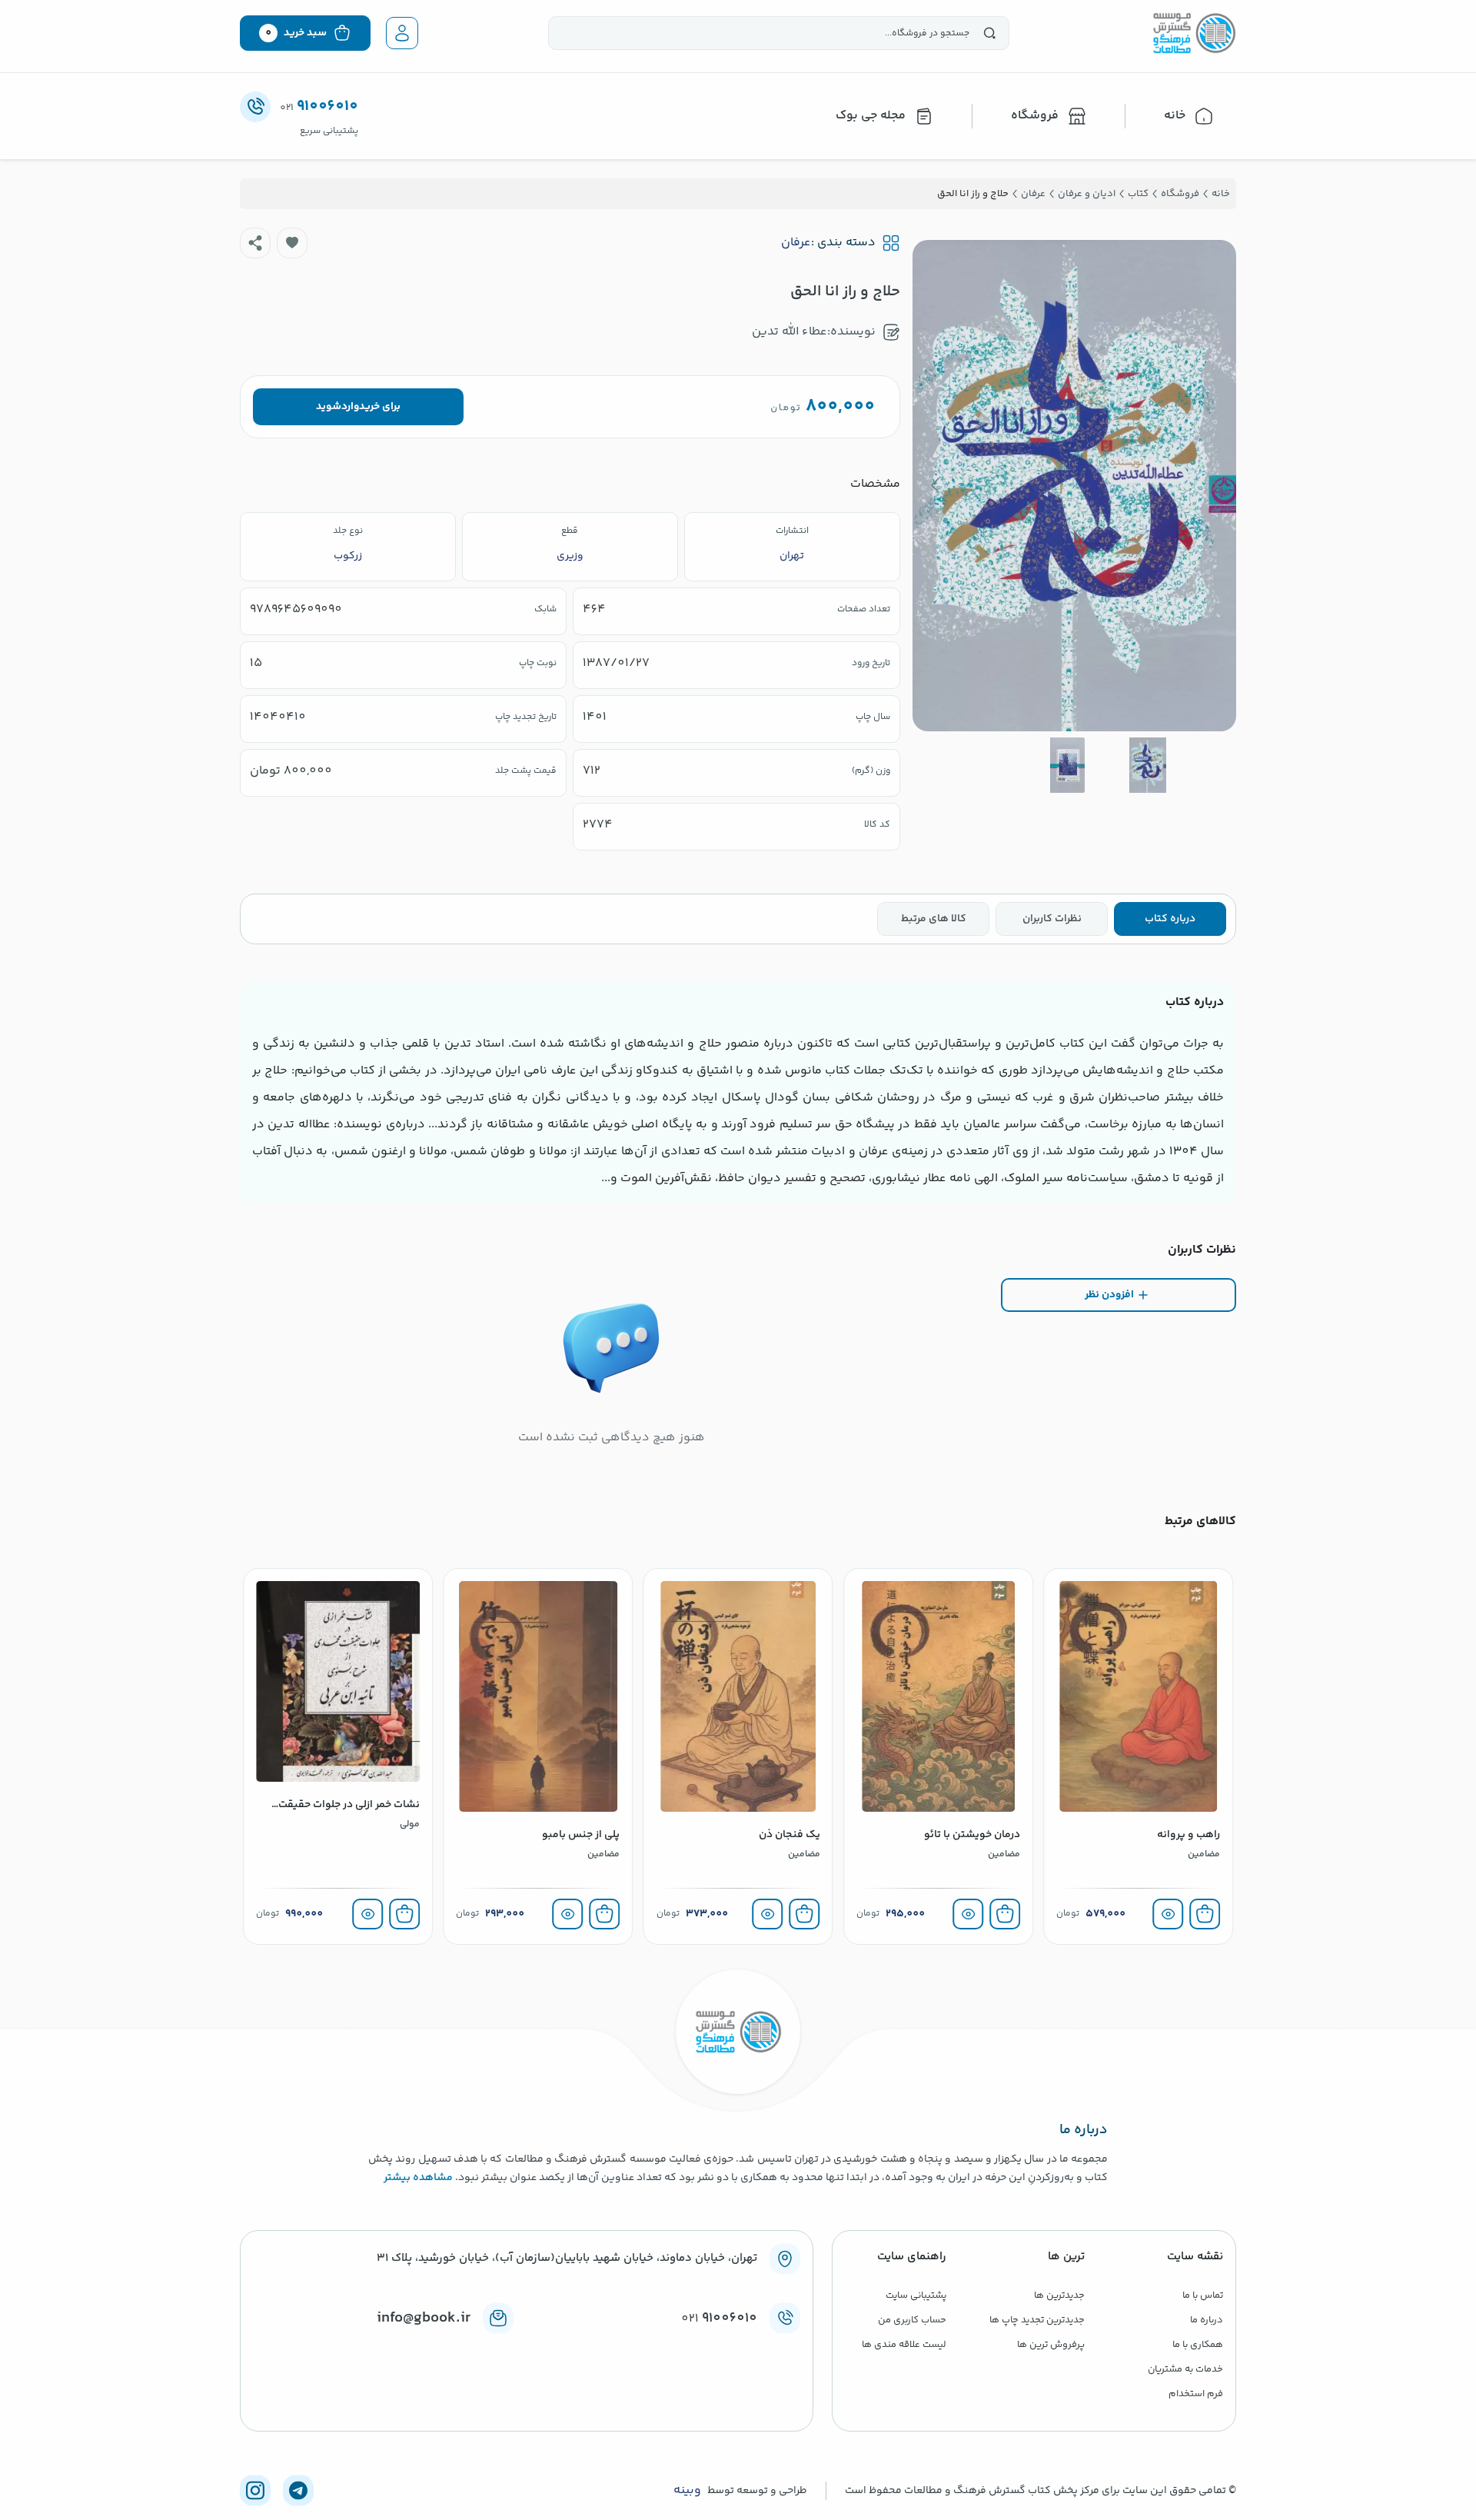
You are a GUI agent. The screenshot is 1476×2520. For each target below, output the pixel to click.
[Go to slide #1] (1148, 765)
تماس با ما (1203, 2295)
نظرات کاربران (1052, 919)
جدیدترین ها (1059, 2295)
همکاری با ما (1198, 2345)
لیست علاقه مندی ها (904, 2345)
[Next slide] (936, 485)
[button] (292, 243)
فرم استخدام (1196, 2394)
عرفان (796, 243)
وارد (350, 407)
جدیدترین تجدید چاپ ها (1037, 2320)
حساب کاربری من (912, 2320)
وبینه (687, 2491)
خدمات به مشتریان (1185, 2369)
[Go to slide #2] (1067, 765)
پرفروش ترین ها (1051, 2345)
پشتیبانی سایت (916, 2295)
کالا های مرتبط (934, 919)
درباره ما (1207, 2320)
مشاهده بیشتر (418, 2178)
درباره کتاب (1170, 919)
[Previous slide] (1212, 485)
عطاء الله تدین (790, 332)
